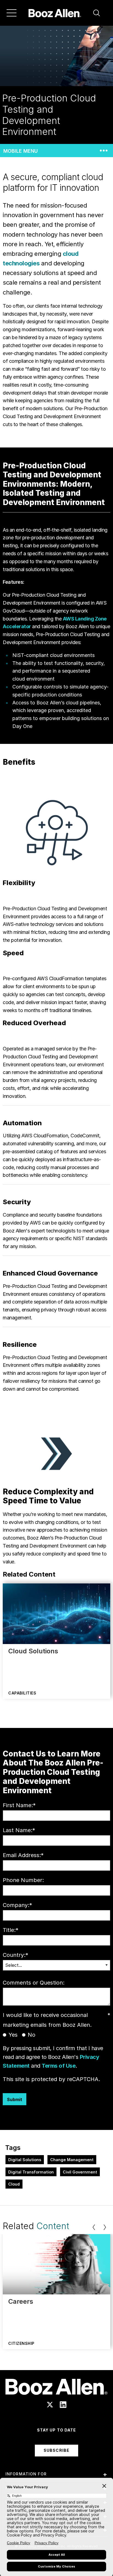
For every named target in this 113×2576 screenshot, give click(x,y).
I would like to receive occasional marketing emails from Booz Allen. (56, 2020)
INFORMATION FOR (26, 2474)
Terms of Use (59, 2066)
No (32, 2035)
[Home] (55, 13)
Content (53, 2226)
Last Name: (19, 1830)
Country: (15, 1955)
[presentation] (94, 2227)
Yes (13, 2035)
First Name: (19, 1805)
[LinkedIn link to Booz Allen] (63, 2405)
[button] (97, 13)
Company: (17, 1905)
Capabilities (22, 1693)
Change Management (72, 2160)
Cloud (14, 2184)
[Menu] (12, 13)
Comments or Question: (34, 1983)
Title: (11, 1930)
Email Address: (23, 1855)
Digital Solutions (25, 2160)
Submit (15, 2099)
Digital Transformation (31, 2172)
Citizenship (21, 2343)
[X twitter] (50, 2405)
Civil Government (80, 2172)
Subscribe (56, 2450)
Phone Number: (23, 1880)
